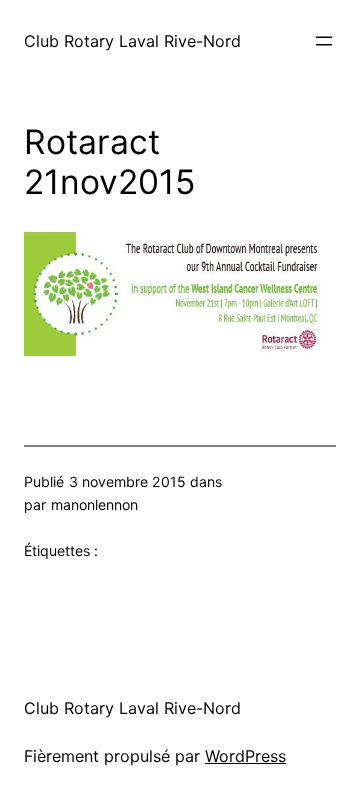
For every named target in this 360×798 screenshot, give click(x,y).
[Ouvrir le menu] (324, 41)
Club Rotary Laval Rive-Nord (132, 41)
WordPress (245, 756)
